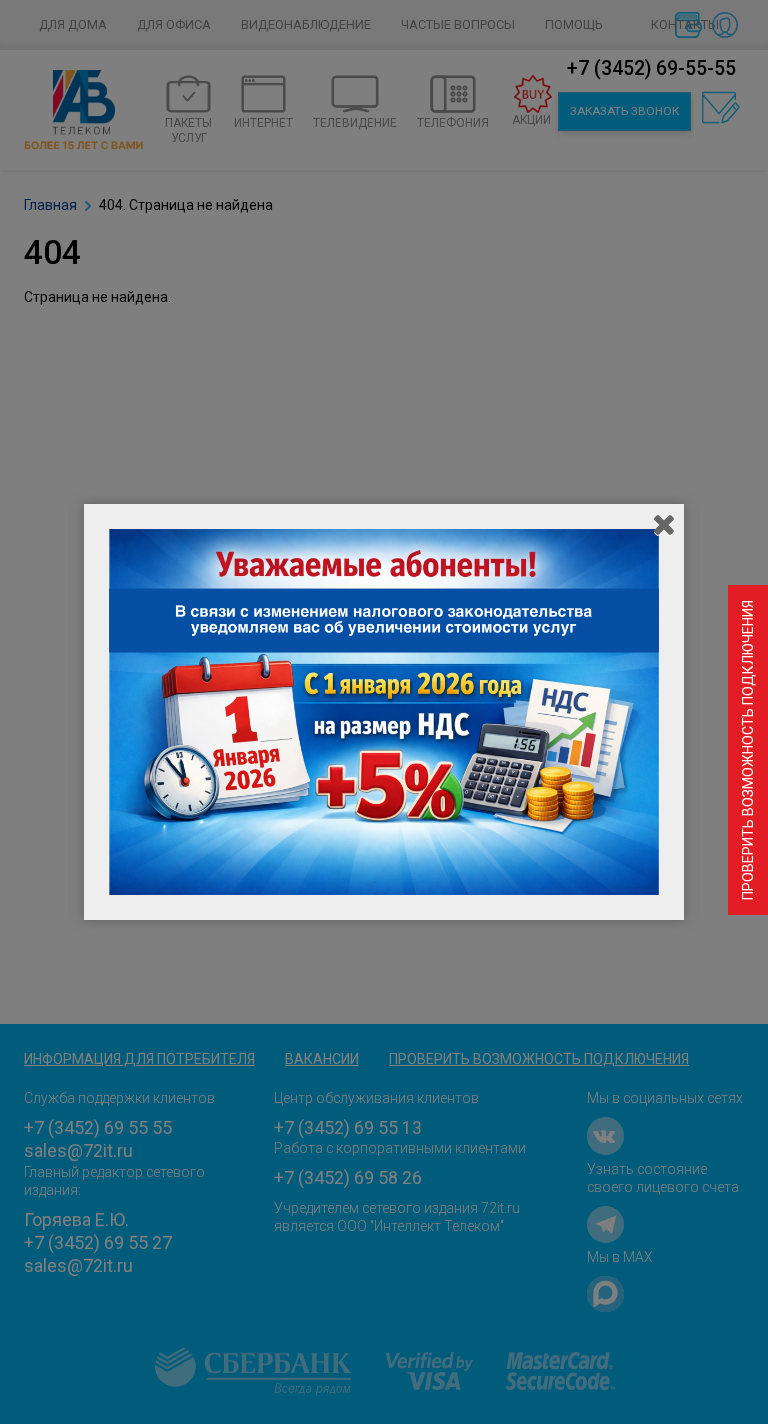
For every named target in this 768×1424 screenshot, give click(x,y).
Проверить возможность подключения (748, 750)
